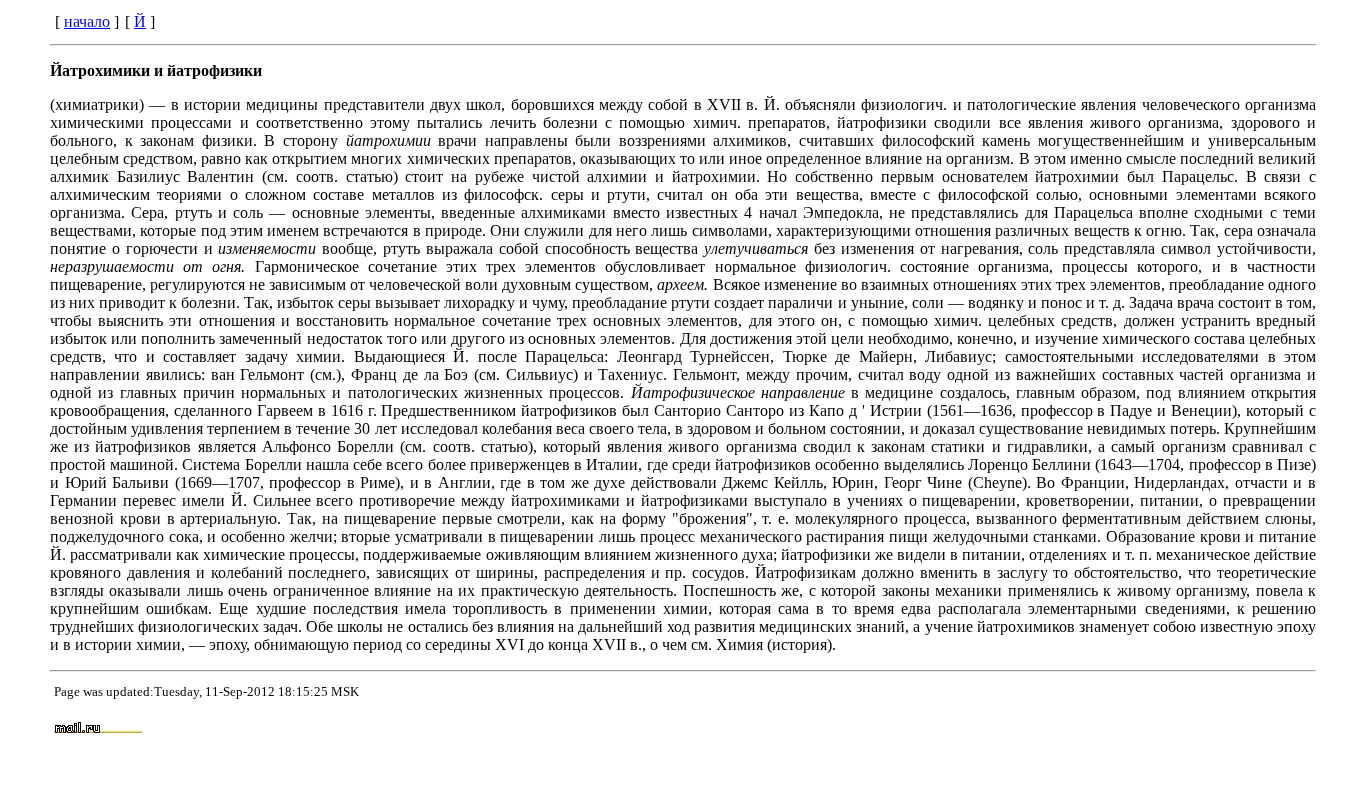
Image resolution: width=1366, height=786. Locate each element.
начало (87, 21)
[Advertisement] (875, 729)
